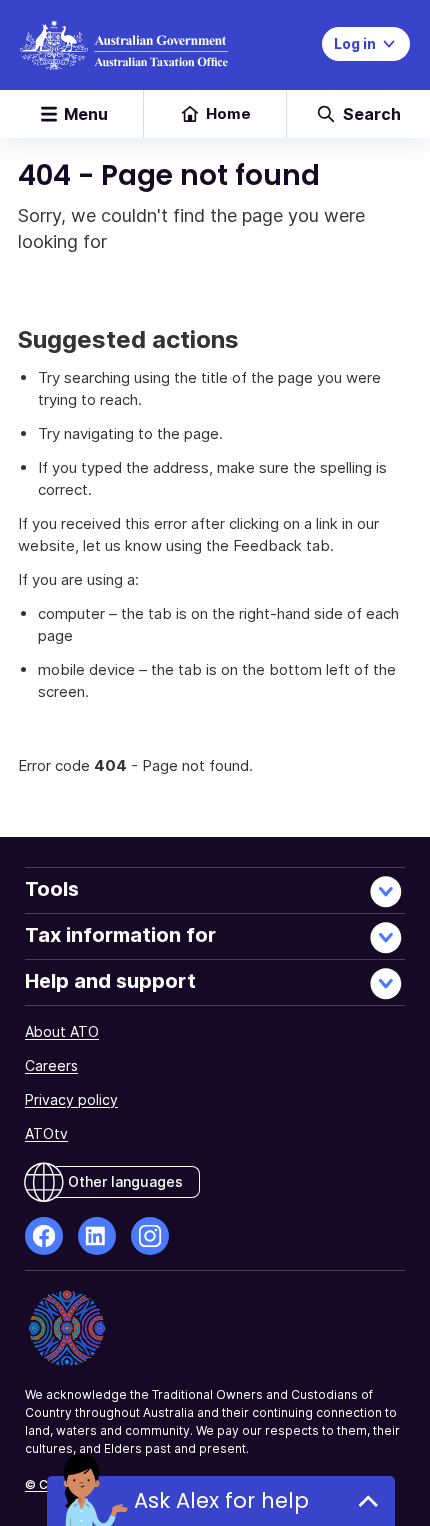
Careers (51, 1065)
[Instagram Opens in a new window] (150, 1236)
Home (228, 113)
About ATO (62, 1031)
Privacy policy (71, 1099)
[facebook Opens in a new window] (44, 1236)
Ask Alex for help (221, 1500)
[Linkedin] (97, 1236)
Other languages (125, 1181)
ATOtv (46, 1133)
